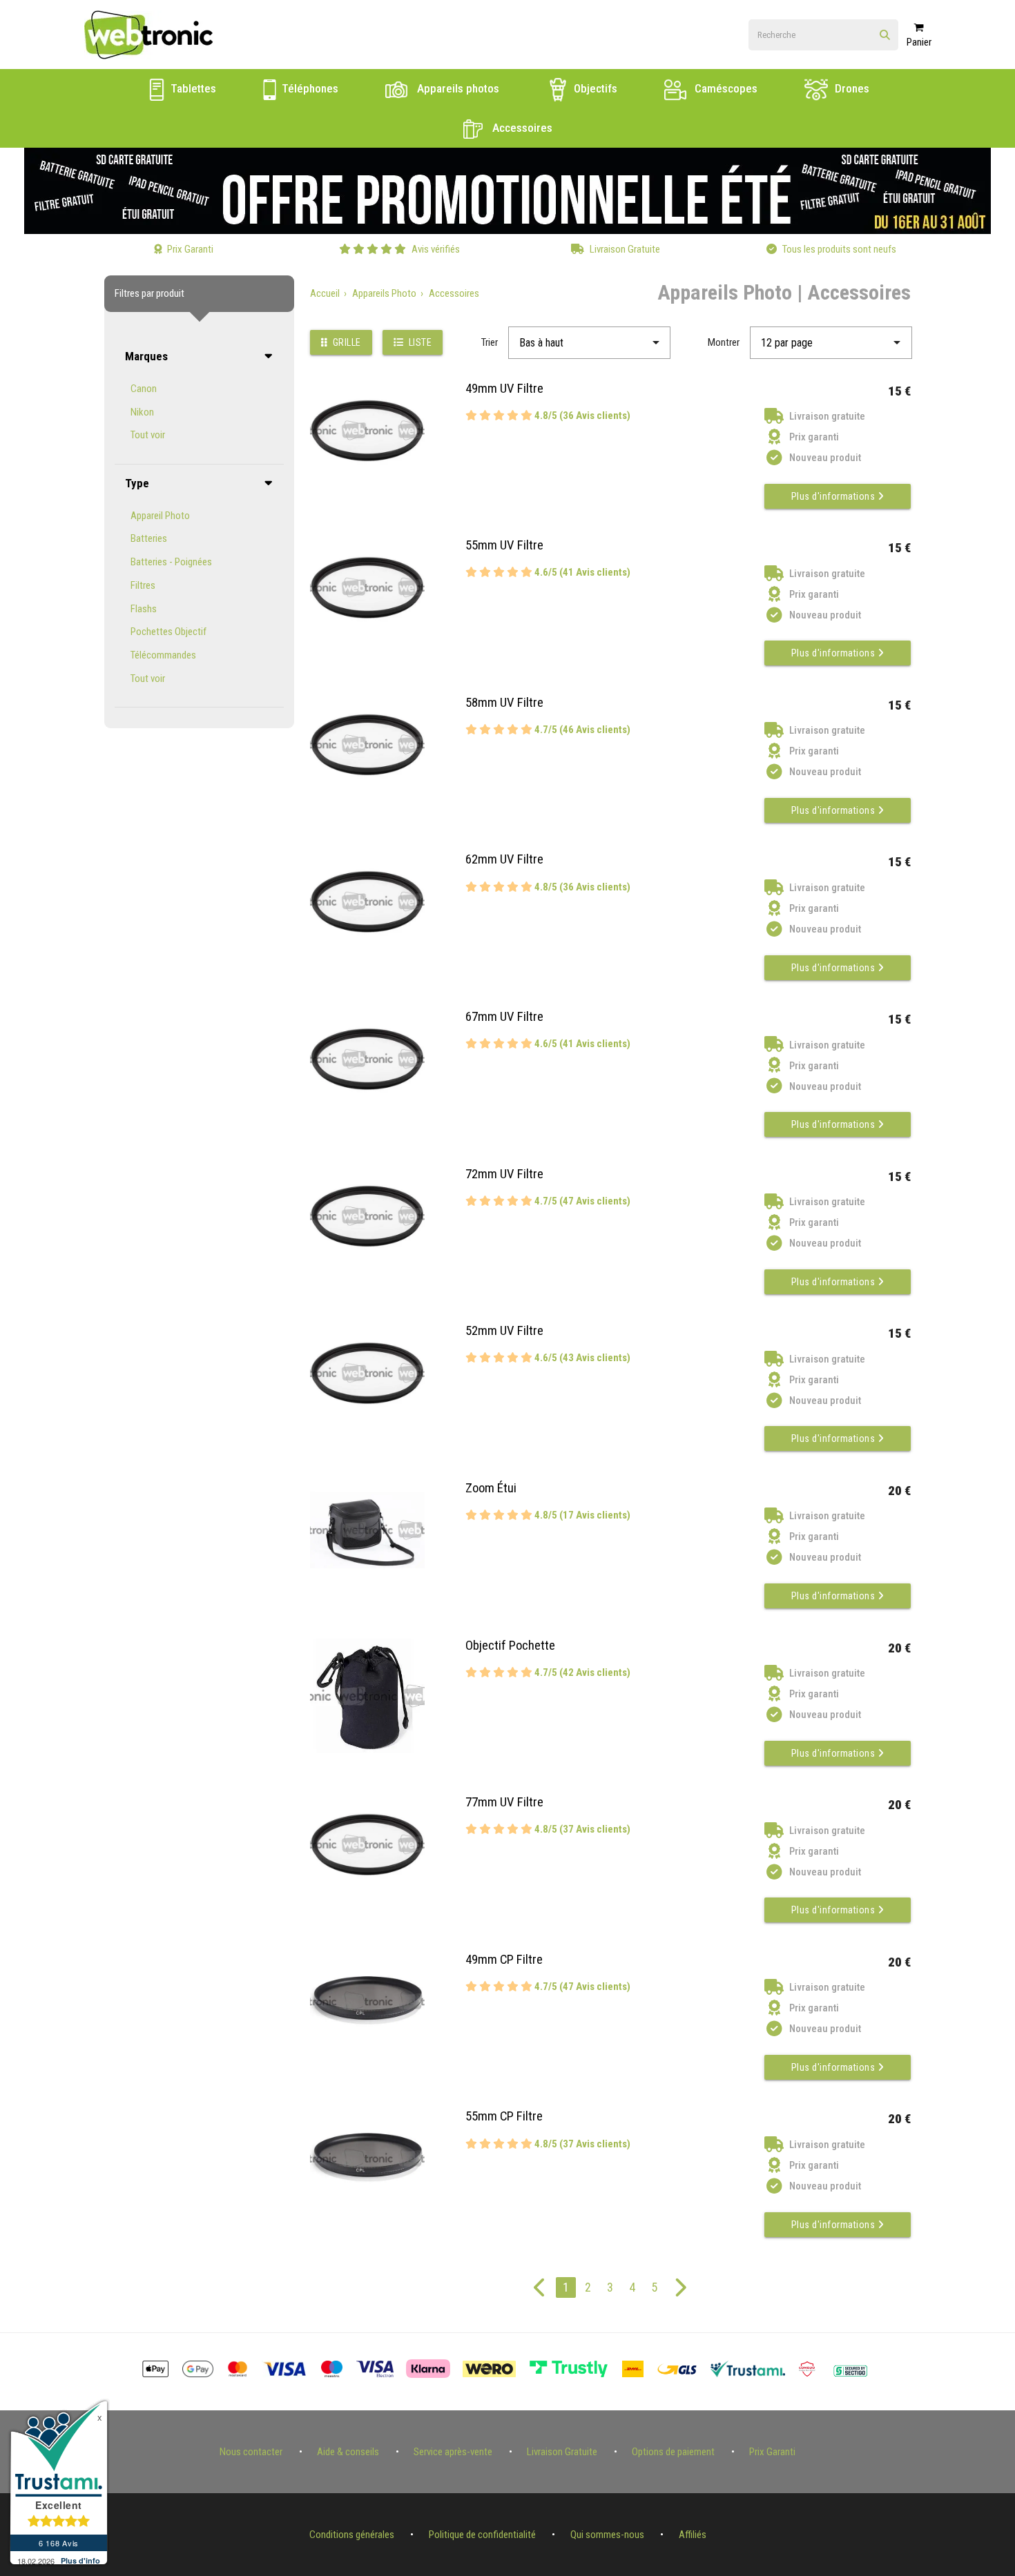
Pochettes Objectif (168, 632)
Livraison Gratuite (562, 2452)
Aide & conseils (348, 2452)
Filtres (143, 585)
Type (137, 483)
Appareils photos (457, 88)
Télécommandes (163, 655)
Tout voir (148, 435)
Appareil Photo (160, 516)
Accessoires (521, 128)
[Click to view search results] (885, 36)
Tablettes (192, 88)
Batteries (149, 538)
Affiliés (693, 2535)
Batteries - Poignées (171, 562)
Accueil (325, 293)
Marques (146, 356)
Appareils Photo (384, 293)
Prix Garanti (772, 2452)
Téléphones (309, 88)
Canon (144, 389)
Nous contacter (251, 2452)
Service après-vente (453, 2452)
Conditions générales (352, 2535)
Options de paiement (673, 2452)
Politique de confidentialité (482, 2535)
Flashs (144, 609)
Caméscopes (725, 88)
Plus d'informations (834, 496)
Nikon (142, 412)
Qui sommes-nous (607, 2535)
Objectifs (594, 88)
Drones (851, 88)
